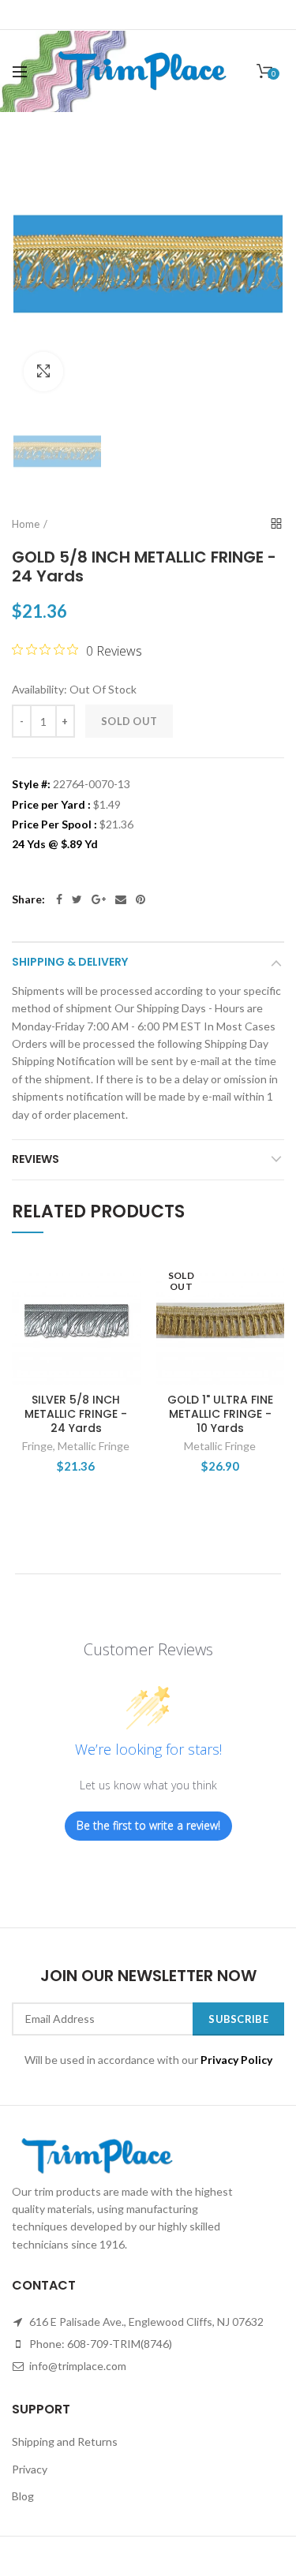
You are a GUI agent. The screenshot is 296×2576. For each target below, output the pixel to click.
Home (26, 524)
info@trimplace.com (77, 2366)
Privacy (30, 2469)
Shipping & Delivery (70, 962)
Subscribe (238, 2019)
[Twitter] (77, 899)
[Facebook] (59, 899)
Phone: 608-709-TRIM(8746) (99, 2344)
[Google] (99, 899)
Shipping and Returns (65, 2441)
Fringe (37, 1446)
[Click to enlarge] (43, 372)
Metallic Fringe (94, 1446)
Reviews (36, 1159)
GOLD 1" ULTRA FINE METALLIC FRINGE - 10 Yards (220, 1414)
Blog (23, 2496)
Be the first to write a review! (148, 1825)
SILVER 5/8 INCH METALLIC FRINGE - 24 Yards (76, 1414)
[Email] (121, 899)
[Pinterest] (141, 899)
